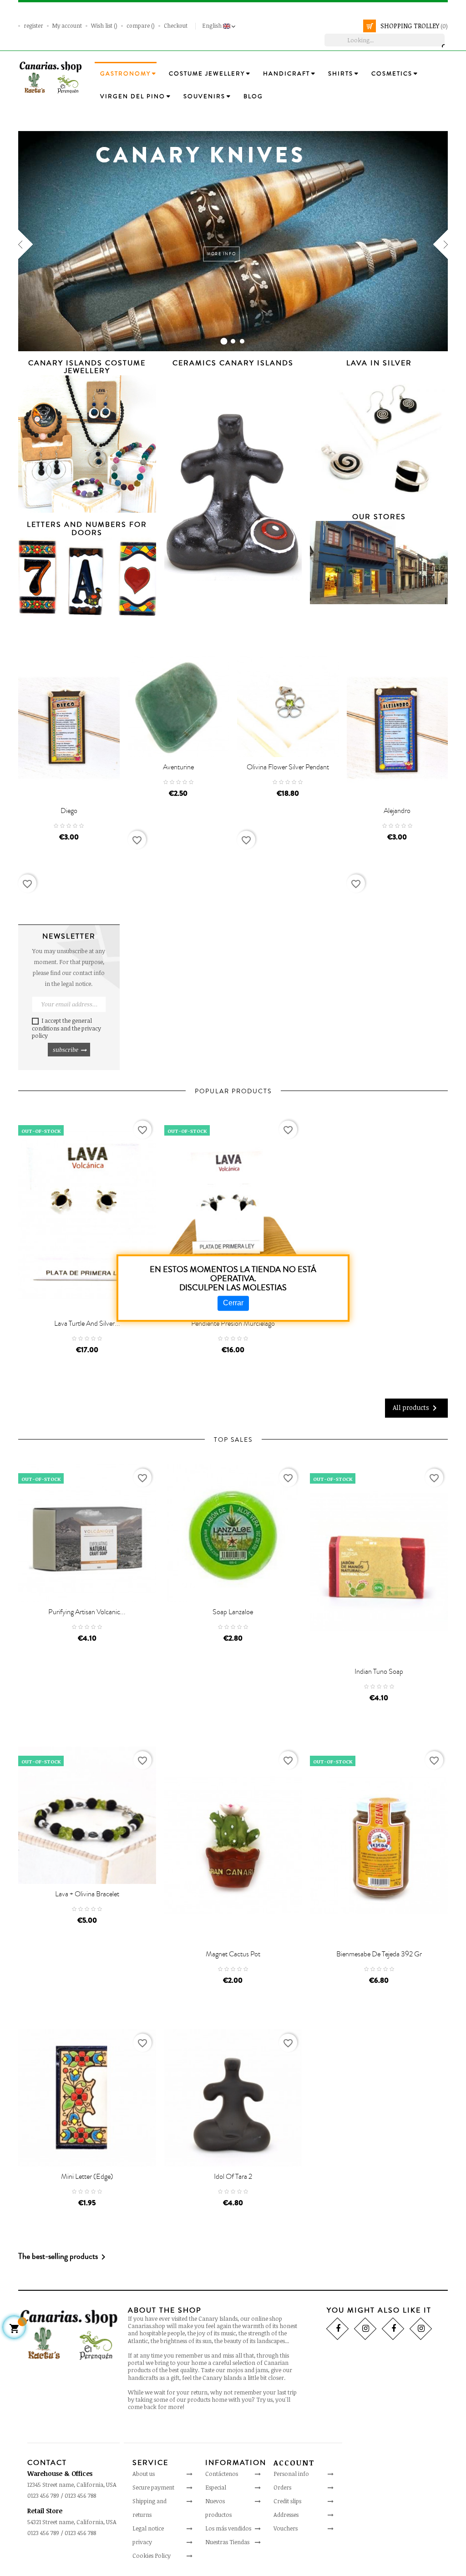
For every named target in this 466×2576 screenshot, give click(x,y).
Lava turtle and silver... (87, 1323)
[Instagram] (365, 2329)
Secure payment (153, 2487)
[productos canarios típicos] (51, 77)
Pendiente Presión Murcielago (233, 1323)
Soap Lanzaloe (233, 1612)
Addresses (286, 2515)
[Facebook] (337, 2329)
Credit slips (287, 2501)
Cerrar (233, 1303)
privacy (142, 2542)
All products (416, 1408)
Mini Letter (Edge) (87, 2177)
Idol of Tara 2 (233, 2177)
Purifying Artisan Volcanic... (87, 1612)
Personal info (291, 2474)
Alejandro (397, 811)
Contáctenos (222, 2474)
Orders (282, 2487)
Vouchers (286, 2528)
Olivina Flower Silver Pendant (288, 767)
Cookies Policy (152, 2556)
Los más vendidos (228, 2528)
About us (144, 2474)
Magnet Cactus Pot (233, 1954)
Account (294, 2463)
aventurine (178, 767)
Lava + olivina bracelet (87, 1894)
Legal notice (148, 2528)
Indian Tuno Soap (379, 1672)
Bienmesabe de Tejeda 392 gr (379, 1954)
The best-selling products (63, 2257)
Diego (69, 811)
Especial (216, 2487)
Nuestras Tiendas (227, 2542)
